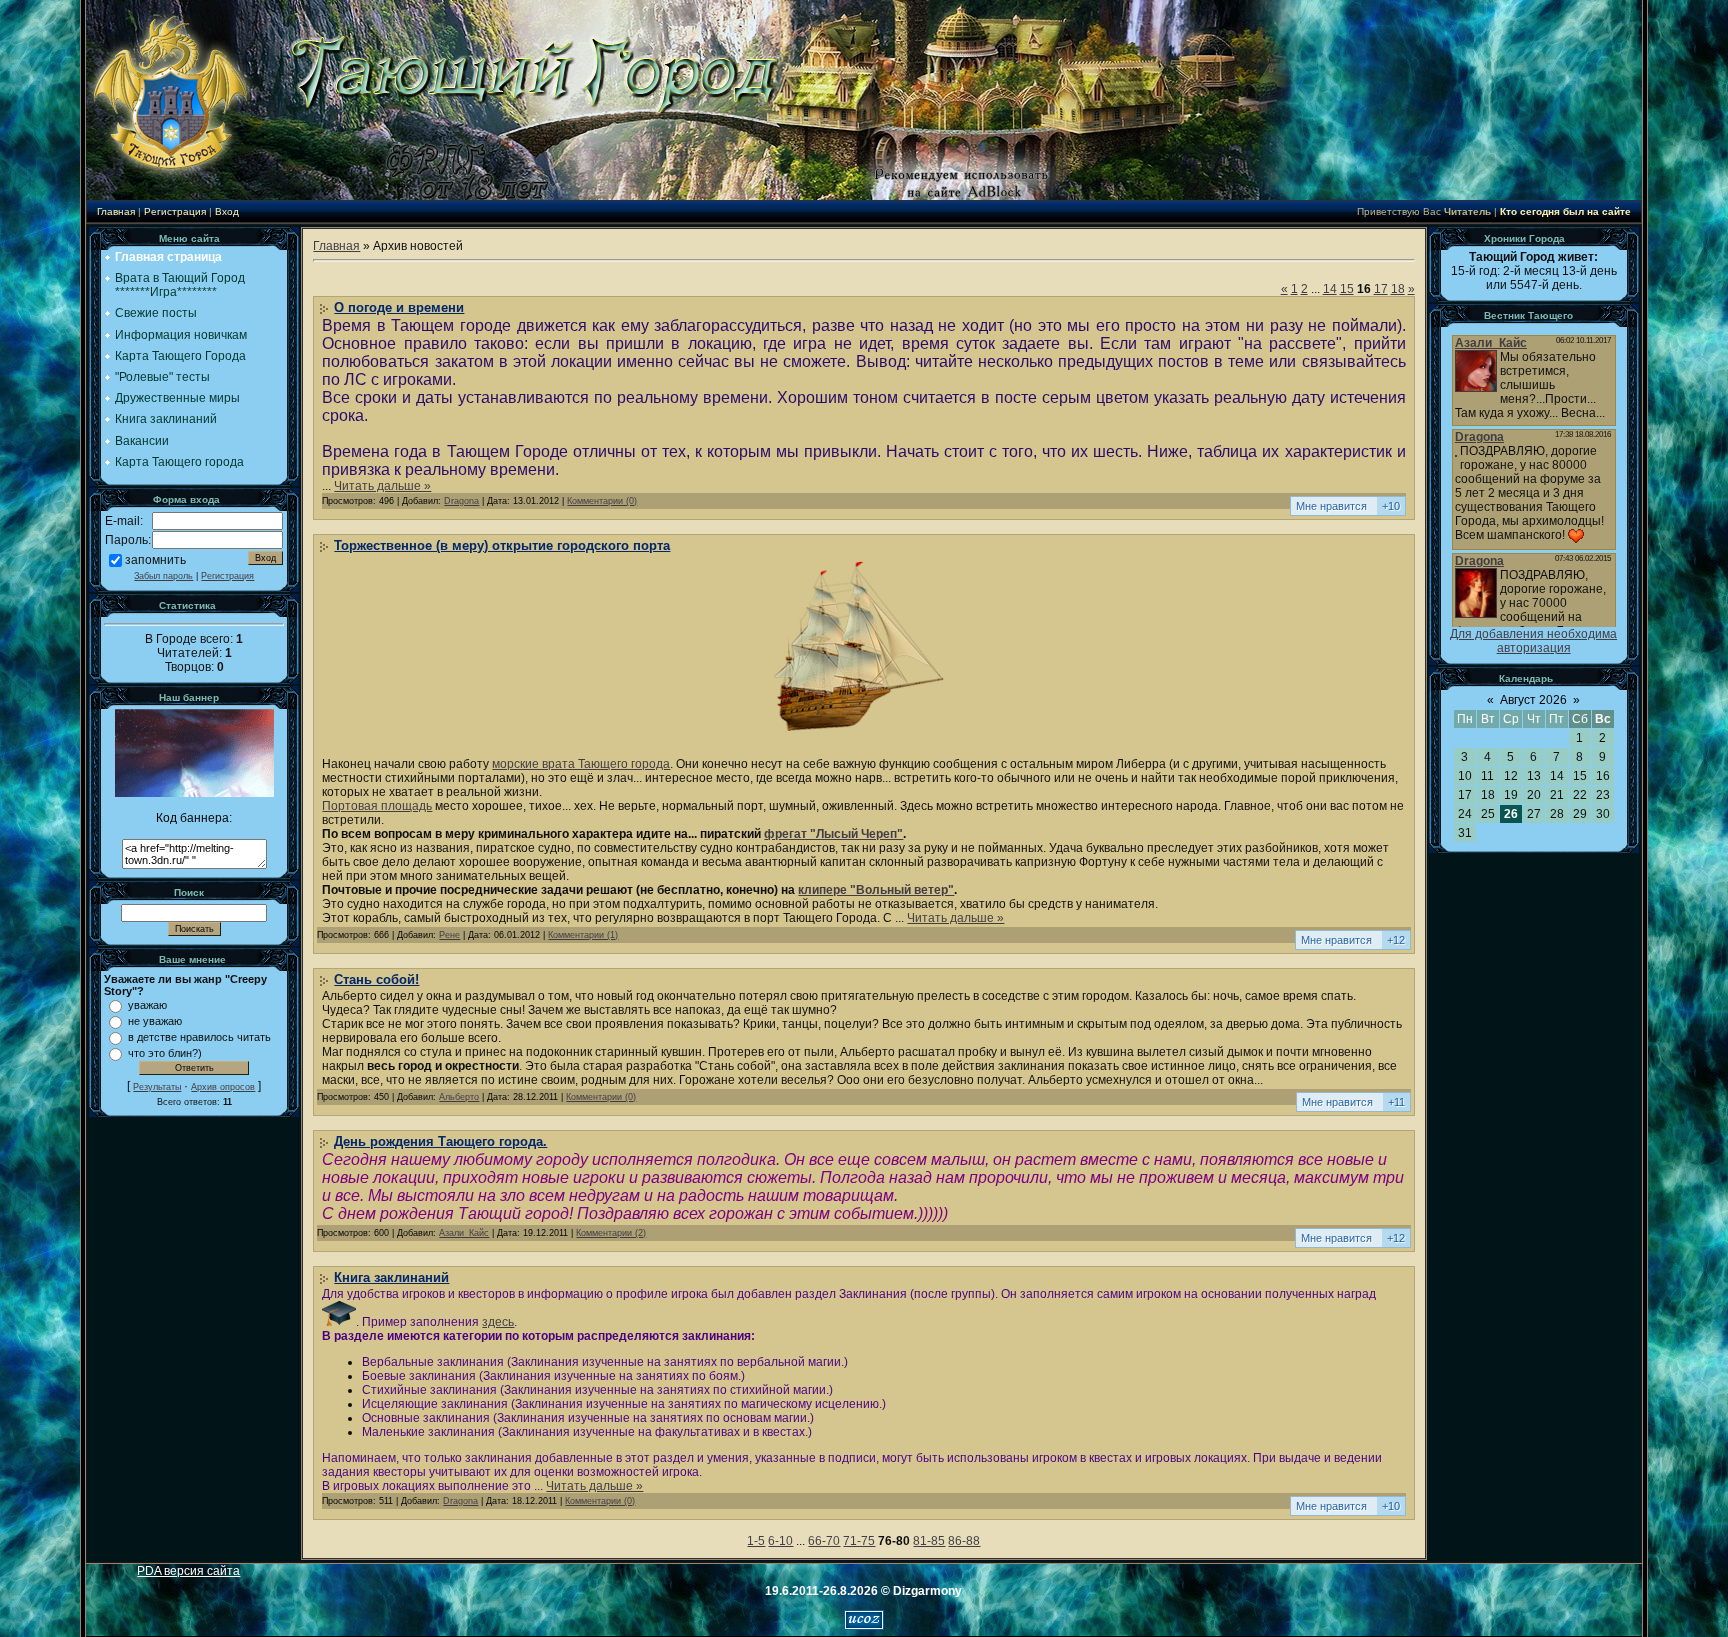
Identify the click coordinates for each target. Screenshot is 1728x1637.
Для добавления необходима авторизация (1533, 641)
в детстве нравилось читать (199, 1037)
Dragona (461, 501)
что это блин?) (165, 1053)
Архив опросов (223, 1087)
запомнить (155, 560)
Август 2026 (1533, 700)
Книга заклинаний (391, 1277)
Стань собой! (376, 979)
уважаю (147, 1005)
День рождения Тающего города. (440, 1141)
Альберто (459, 1097)
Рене (449, 935)
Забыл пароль (163, 576)
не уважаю (155, 1021)
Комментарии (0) (602, 501)
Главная (116, 211)
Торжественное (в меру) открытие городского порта (502, 545)
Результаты (157, 1087)
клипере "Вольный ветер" (876, 890)
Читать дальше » (382, 486)
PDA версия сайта (188, 1571)
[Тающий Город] (194, 793)
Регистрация (175, 211)
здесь (498, 1322)
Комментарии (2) (611, 1233)
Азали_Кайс (464, 1233)
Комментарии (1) (583, 935)
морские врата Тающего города (581, 764)
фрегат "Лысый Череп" (833, 834)
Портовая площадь (377, 806)
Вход (227, 211)
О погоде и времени (399, 307)
